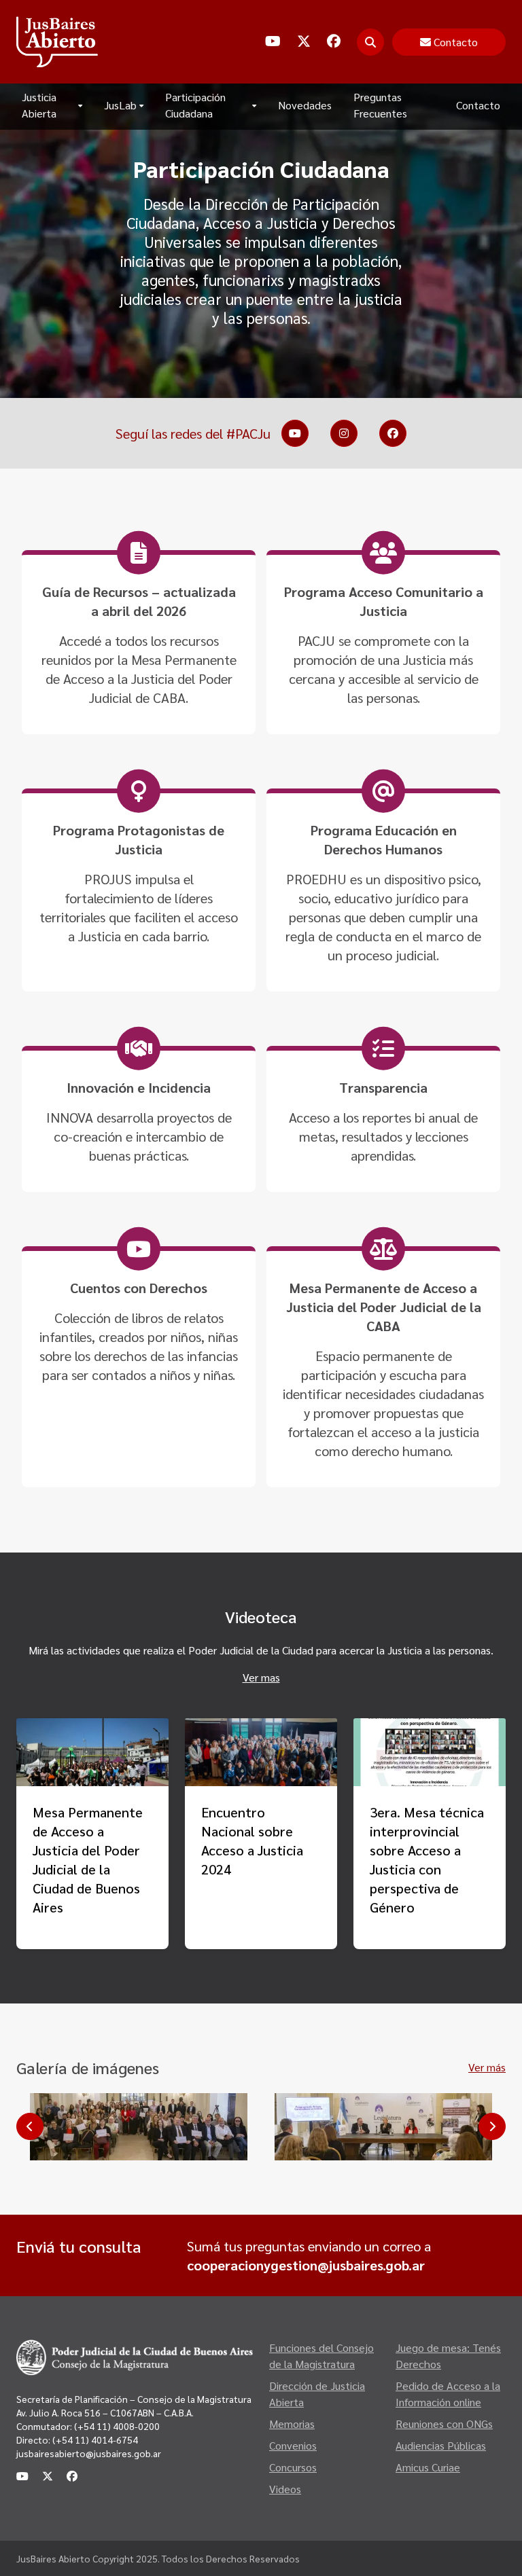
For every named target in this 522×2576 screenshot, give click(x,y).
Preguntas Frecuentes (380, 105)
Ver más (487, 2067)
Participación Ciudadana (195, 105)
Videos (285, 2489)
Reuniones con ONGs (444, 2424)
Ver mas (261, 1677)
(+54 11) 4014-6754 (95, 2439)
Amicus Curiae (428, 2467)
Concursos (293, 2467)
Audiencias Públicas (441, 2445)
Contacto (478, 105)
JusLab (120, 105)
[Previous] (30, 2126)
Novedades (305, 105)
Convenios (293, 2445)
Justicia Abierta (39, 105)
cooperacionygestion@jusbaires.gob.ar (306, 2265)
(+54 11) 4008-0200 (116, 2426)
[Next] (492, 2126)
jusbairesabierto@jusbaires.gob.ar (89, 2453)
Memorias (292, 2424)
